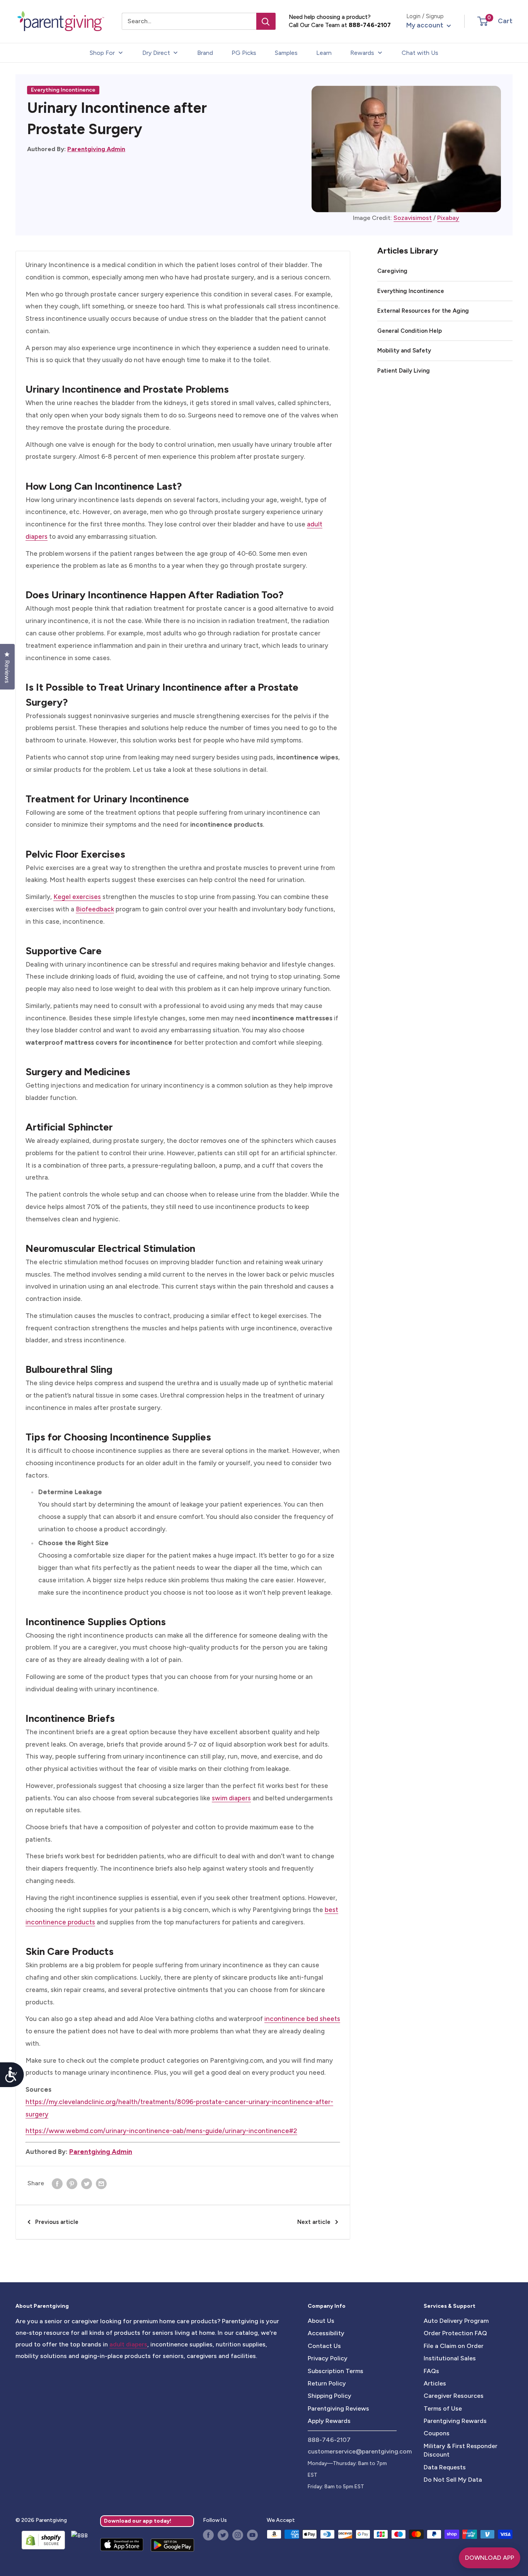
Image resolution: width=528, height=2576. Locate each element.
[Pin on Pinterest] (72, 2183)
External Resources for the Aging (423, 311)
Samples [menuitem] (286, 53)
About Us (321, 2321)
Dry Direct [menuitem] (156, 53)
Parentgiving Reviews (338, 2408)
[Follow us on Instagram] (238, 2535)
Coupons (437, 2433)
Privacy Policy (328, 2358)
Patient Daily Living (404, 371)
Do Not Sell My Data (453, 2480)
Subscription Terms (336, 2371)
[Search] (266, 21)
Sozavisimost (413, 218)
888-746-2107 (370, 25)
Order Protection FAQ (455, 2333)
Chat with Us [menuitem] (420, 53)
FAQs (431, 2371)
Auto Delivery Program (456, 2321)
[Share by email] (101, 2183)
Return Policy (327, 2383)
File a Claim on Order (454, 2346)
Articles (435, 2383)
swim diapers (231, 1798)
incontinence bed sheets (302, 2019)
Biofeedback (95, 909)
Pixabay (448, 218)
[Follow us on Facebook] (208, 2535)
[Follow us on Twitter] (223, 2535)
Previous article (57, 2222)
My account (426, 25)
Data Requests (445, 2467)
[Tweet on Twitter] (87, 2183)
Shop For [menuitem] (102, 53)
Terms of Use (443, 2408)
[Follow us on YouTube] (252, 2535)
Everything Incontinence (63, 90)
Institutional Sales (450, 2358)
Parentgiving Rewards (455, 2421)
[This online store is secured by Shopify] (40, 2540)
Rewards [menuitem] (362, 53)
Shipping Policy (330, 2396)
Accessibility (326, 2333)
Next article (314, 2222)
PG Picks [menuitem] (244, 53)
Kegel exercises (77, 897)
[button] (483, 21)
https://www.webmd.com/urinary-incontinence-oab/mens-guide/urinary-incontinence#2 (161, 2131)
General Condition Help (410, 331)
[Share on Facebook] (57, 2183)
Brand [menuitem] (205, 53)
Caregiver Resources (454, 2396)
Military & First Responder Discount (461, 2450)
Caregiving (392, 271)
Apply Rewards (329, 2421)
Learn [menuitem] (324, 53)
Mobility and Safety (404, 351)
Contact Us (324, 2346)
